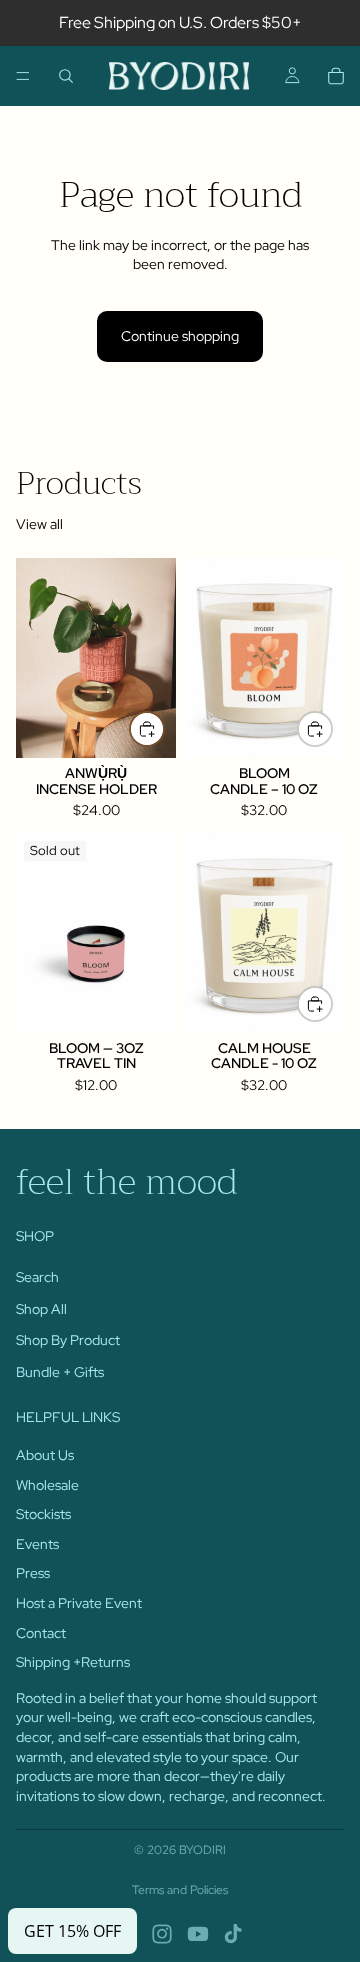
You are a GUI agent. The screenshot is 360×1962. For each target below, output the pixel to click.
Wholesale (47, 1484)
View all (39, 524)
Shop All (41, 1308)
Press (33, 1573)
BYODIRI (202, 1850)
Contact (41, 1632)
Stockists (43, 1514)
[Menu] (23, 76)
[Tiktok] (233, 1934)
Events (37, 1544)
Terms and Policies (180, 1890)
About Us (45, 1455)
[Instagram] (162, 1934)
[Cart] (336, 76)
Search (37, 1277)
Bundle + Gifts (60, 1371)
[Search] (66, 76)
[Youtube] (198, 1934)
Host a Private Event (79, 1603)
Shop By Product (68, 1340)
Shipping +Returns (73, 1662)
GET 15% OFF (72, 1931)
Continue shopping (180, 336)
